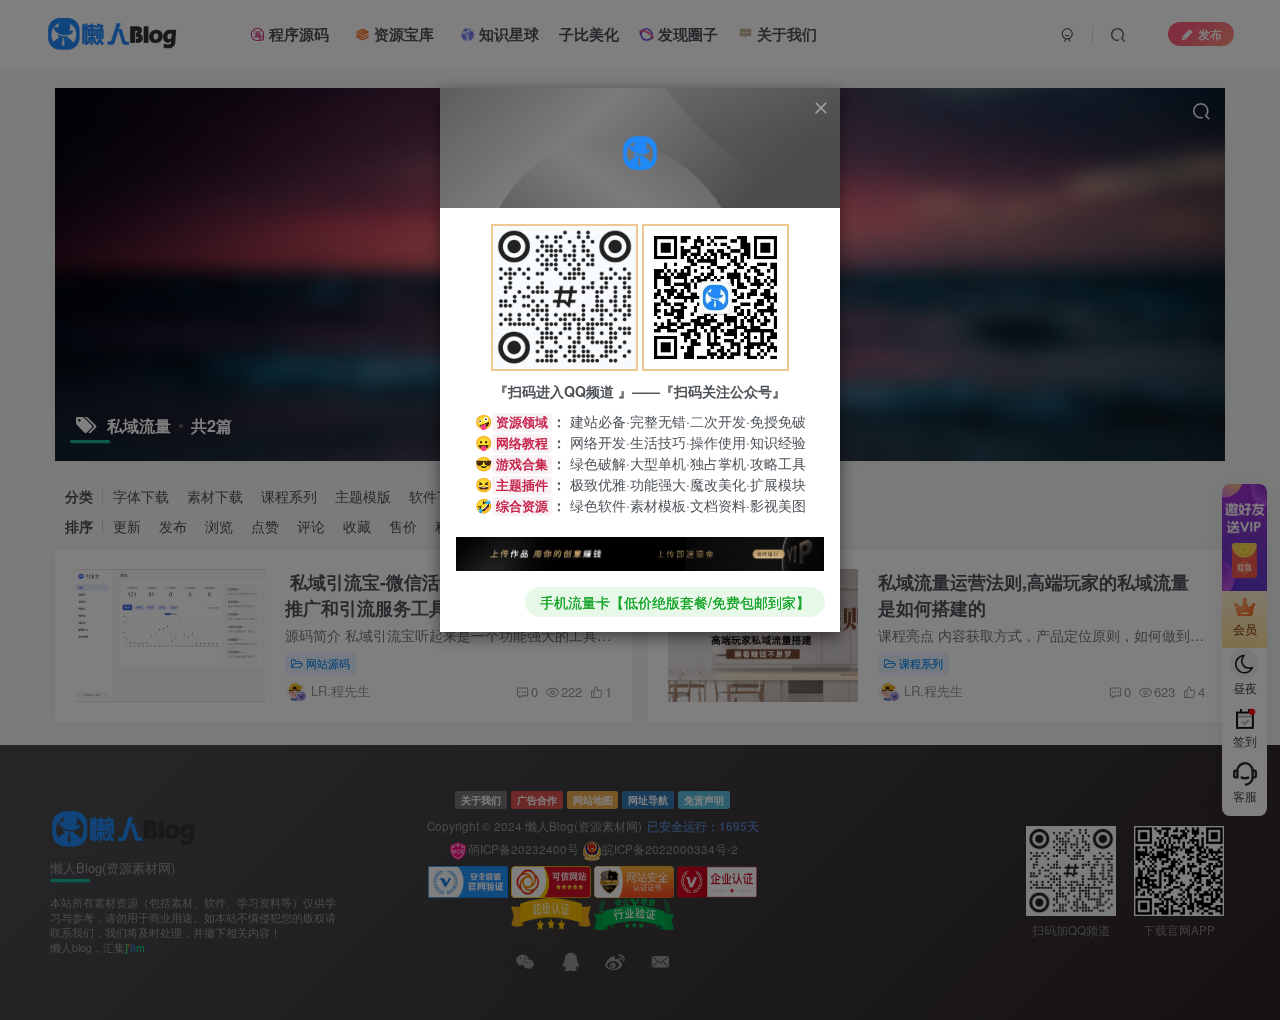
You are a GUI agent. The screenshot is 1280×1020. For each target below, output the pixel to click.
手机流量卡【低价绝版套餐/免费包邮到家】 (675, 602)
